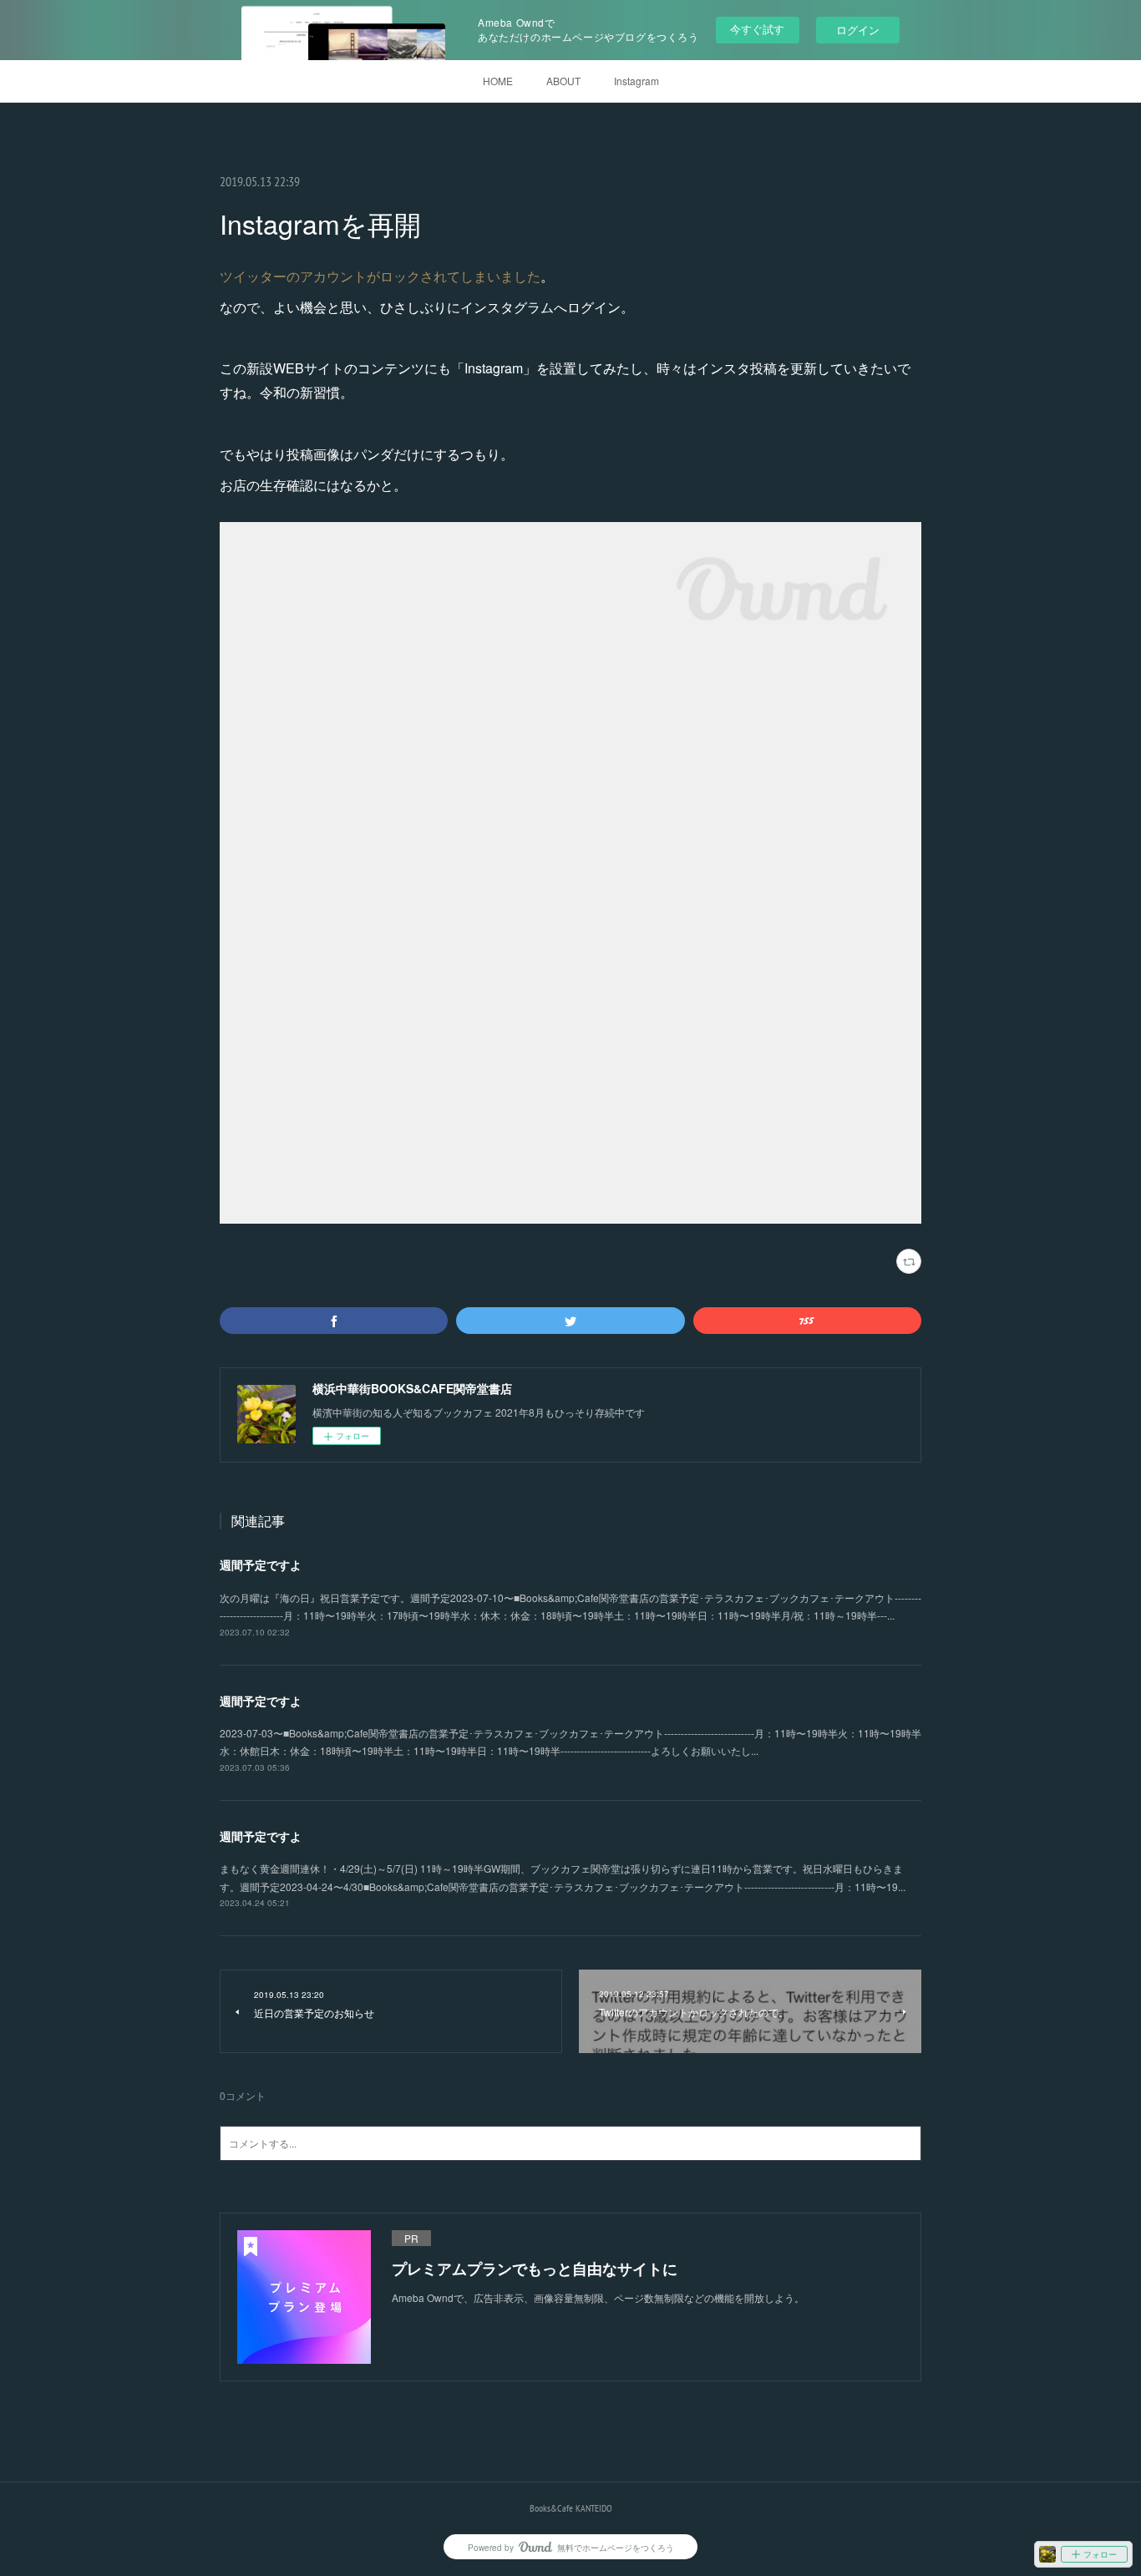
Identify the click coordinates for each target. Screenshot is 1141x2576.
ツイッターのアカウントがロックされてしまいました (380, 276)
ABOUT (563, 81)
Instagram (636, 81)
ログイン (858, 30)
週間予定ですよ (261, 1564)
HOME (498, 81)
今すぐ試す (757, 29)
